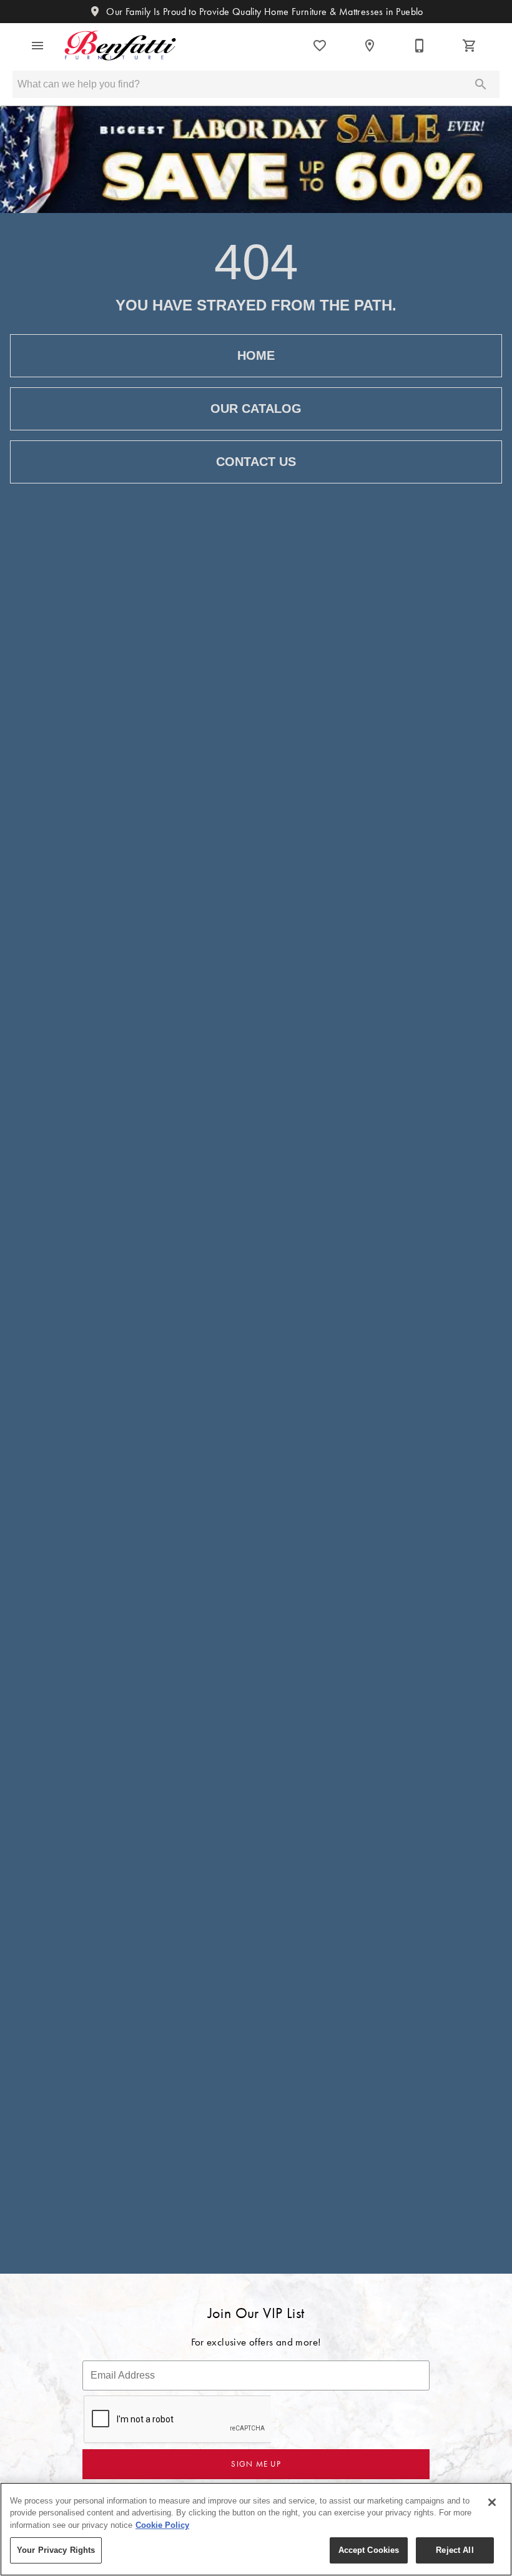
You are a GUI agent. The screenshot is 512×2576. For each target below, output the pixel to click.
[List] (320, 46)
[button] (37, 46)
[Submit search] (481, 84)
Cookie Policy (162, 2525)
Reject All (455, 2550)
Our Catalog (256, 409)
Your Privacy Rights (56, 2550)
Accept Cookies (369, 2550)
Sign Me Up (256, 2464)
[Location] (370, 46)
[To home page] (120, 46)
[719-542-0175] (420, 46)
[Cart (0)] (470, 46)
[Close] (492, 2502)
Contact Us (256, 462)
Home (256, 355)
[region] (256, 2529)
